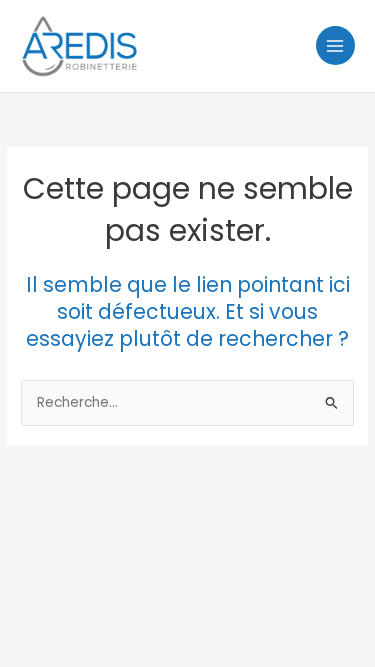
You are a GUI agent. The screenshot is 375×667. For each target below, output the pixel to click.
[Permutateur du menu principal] (335, 45)
